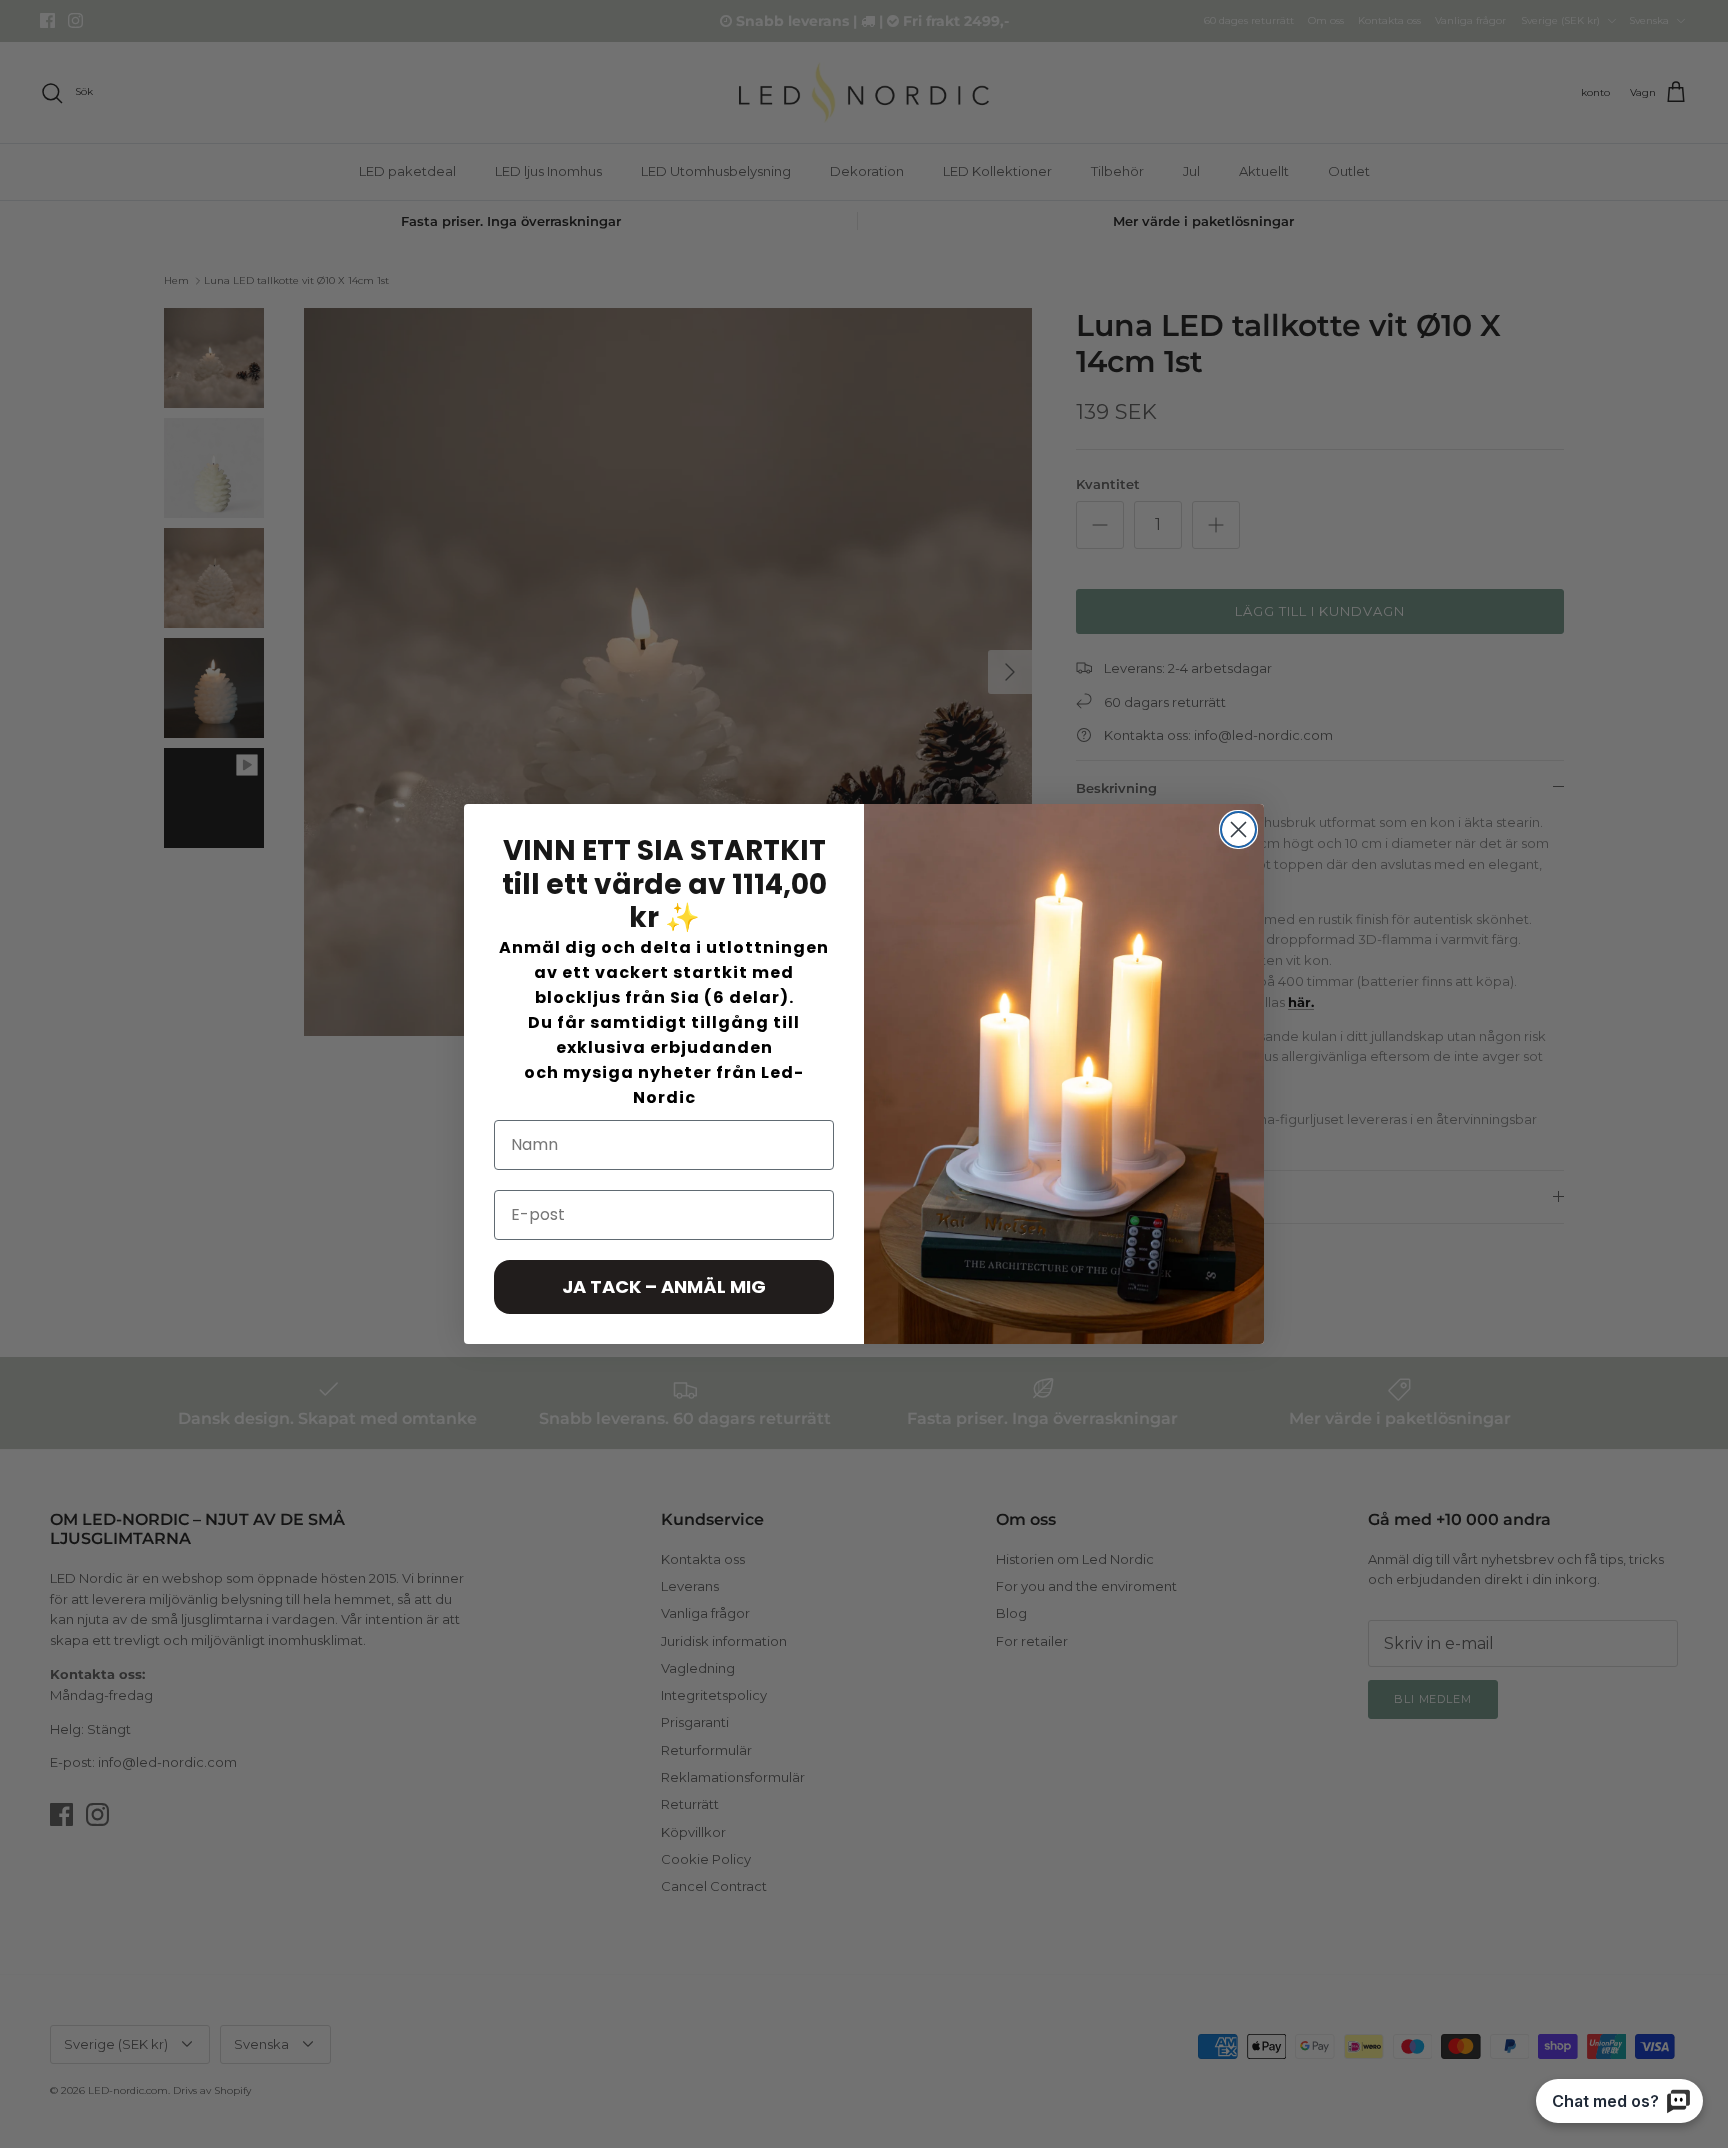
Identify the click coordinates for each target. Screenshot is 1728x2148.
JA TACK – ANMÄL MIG (664, 1286)
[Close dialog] (1238, 829)
